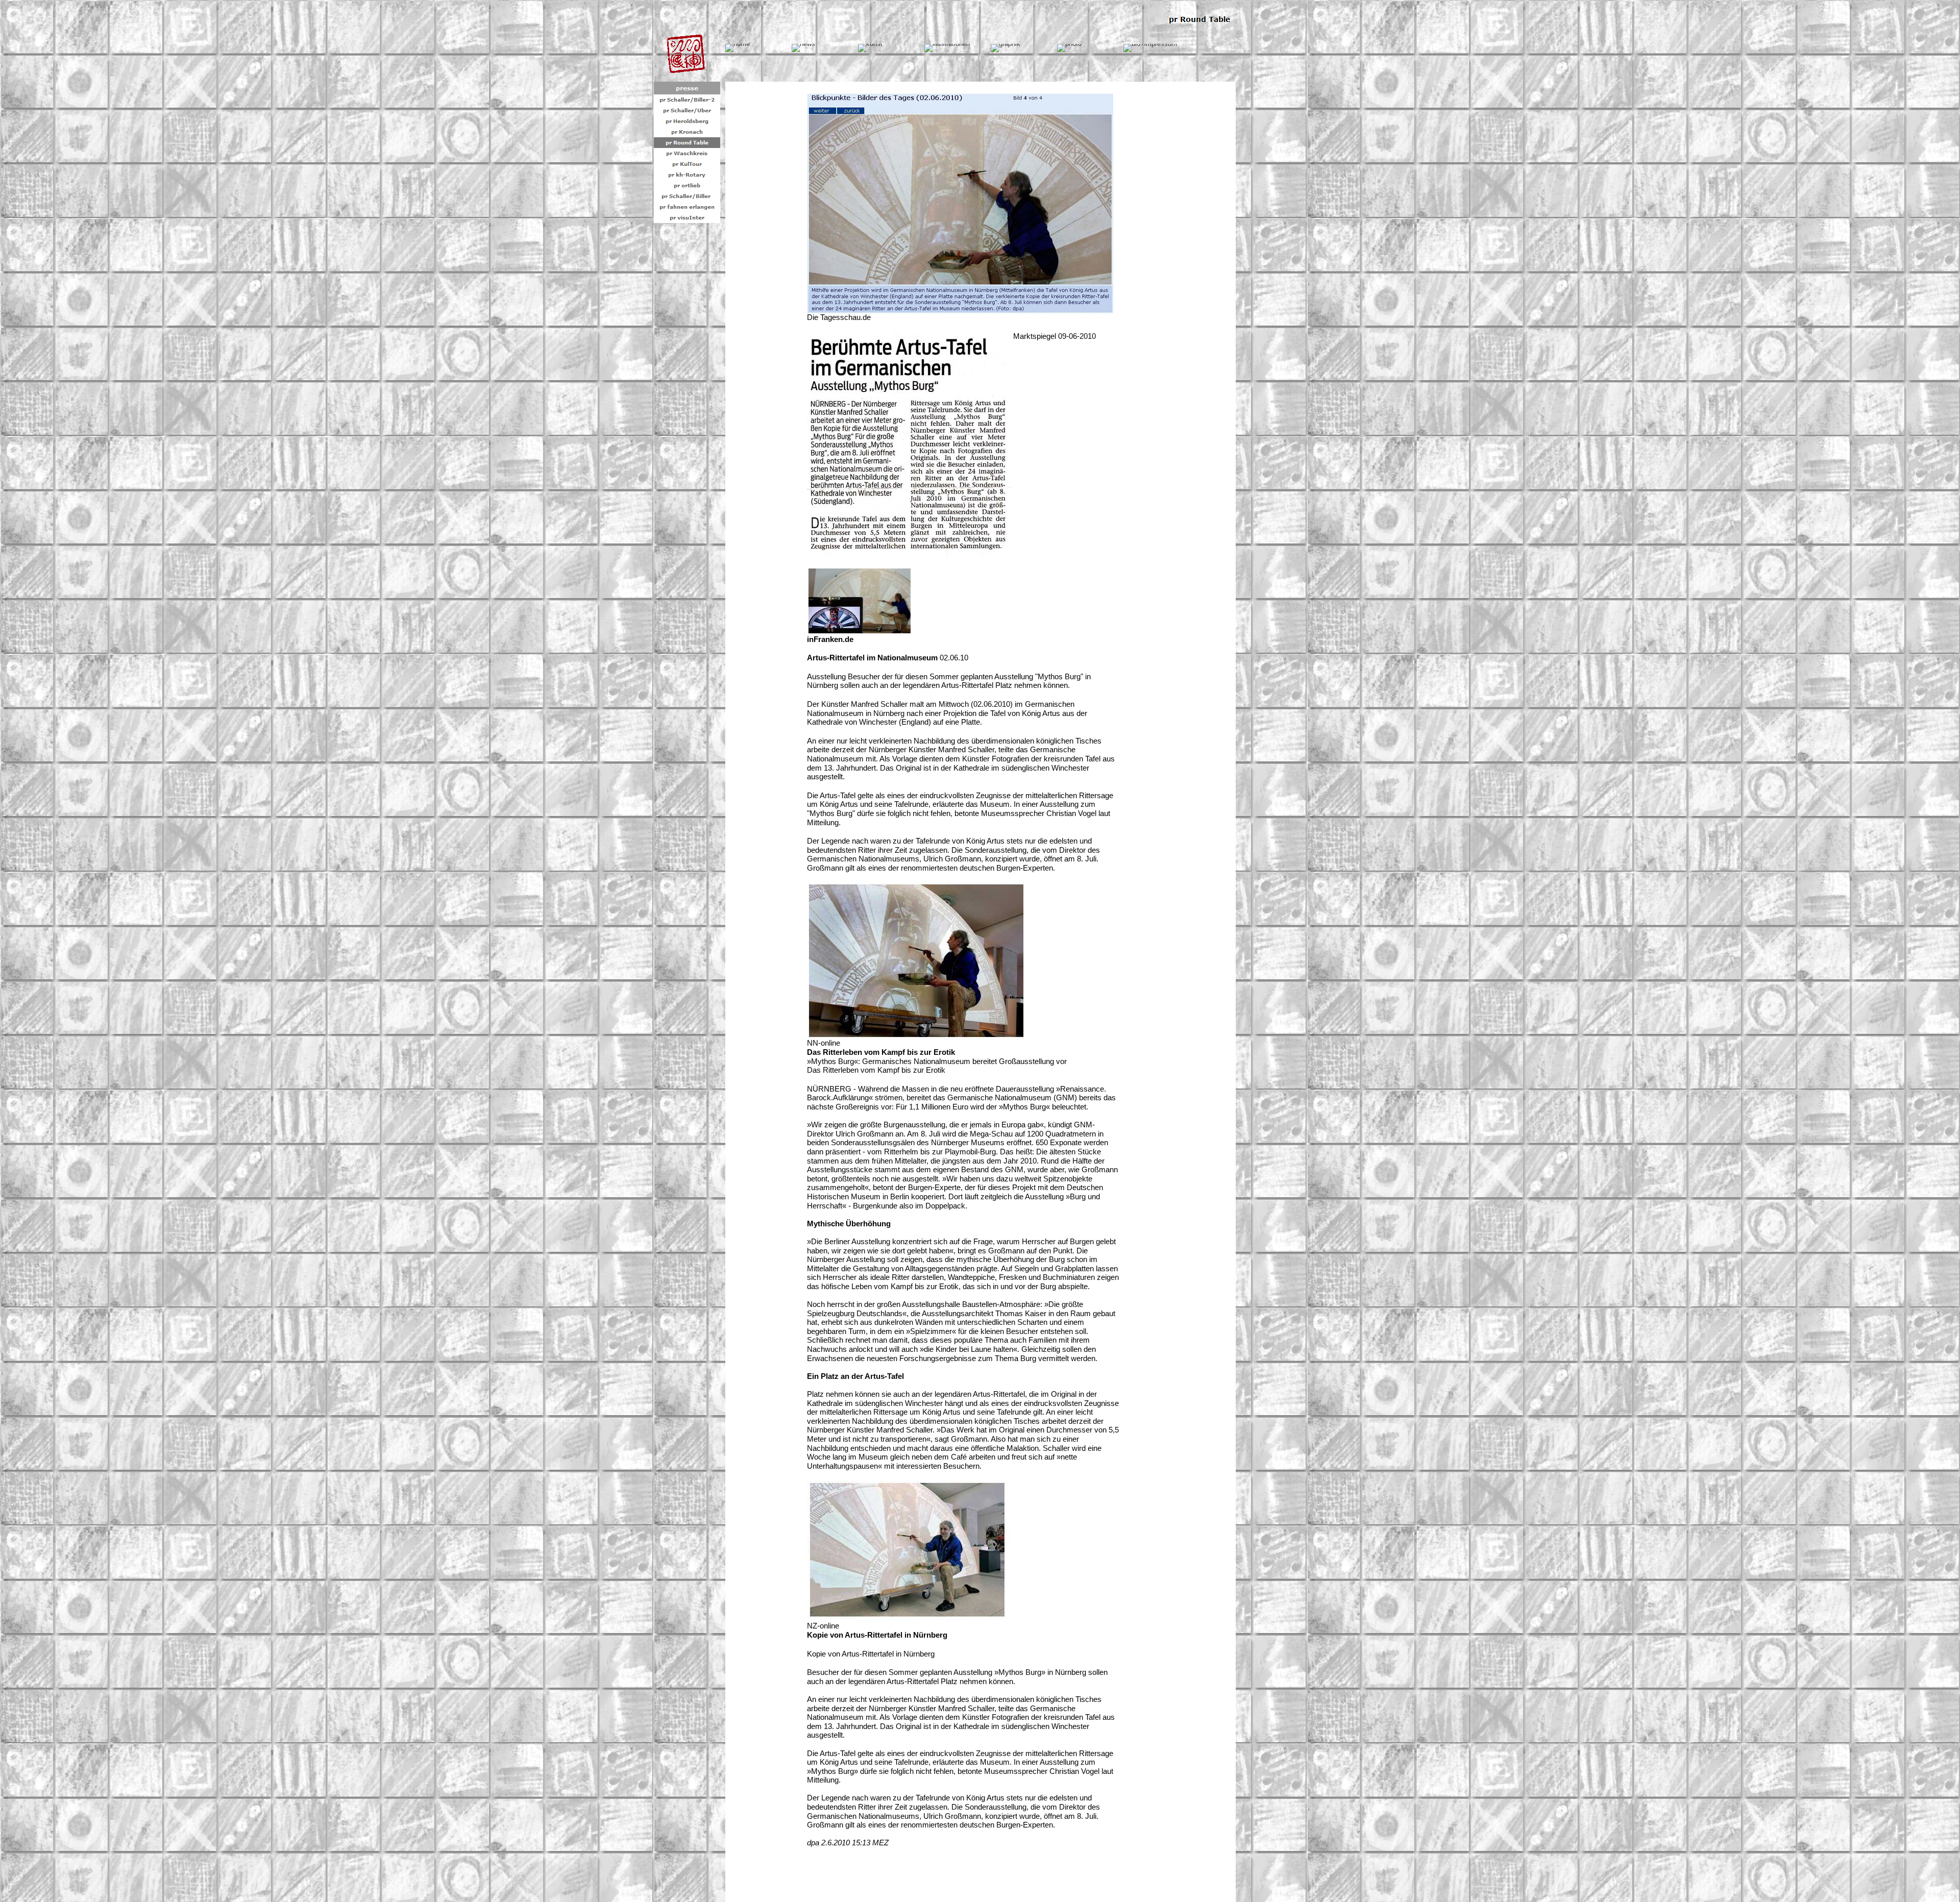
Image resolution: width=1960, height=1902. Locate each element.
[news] (803, 48)
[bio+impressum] (1150, 48)
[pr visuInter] (687, 218)
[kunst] (870, 48)
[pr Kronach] (687, 132)
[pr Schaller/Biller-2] (687, 100)
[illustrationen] (947, 48)
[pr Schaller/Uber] (687, 110)
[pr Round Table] (687, 143)
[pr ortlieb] (687, 186)
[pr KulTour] (687, 164)
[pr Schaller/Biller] (687, 196)
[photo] (1069, 48)
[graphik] (1006, 48)
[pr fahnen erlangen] (687, 207)
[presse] (687, 88)
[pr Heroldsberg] (687, 121)
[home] (738, 48)
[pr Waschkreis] (687, 153)
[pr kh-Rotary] (687, 175)
